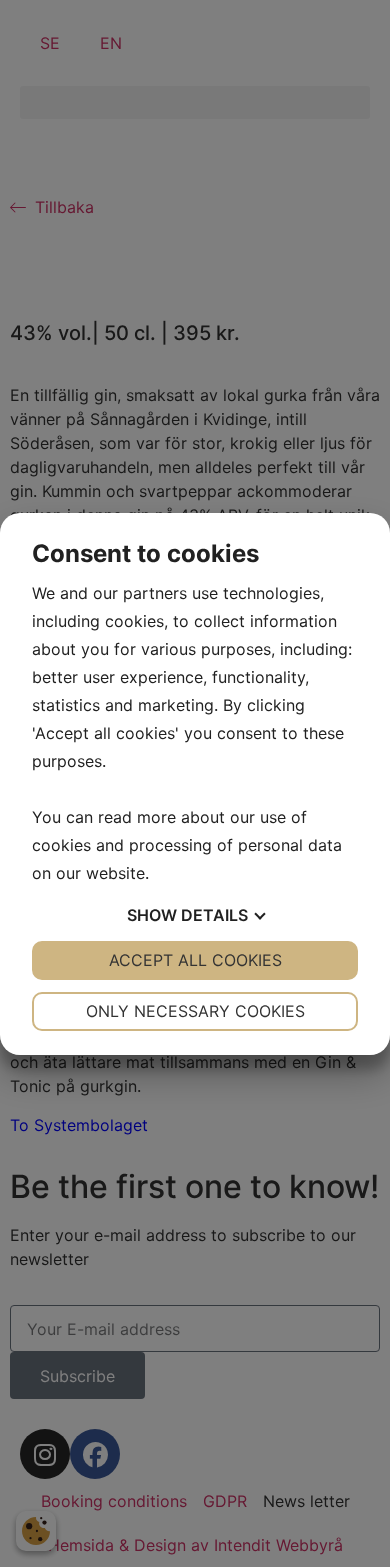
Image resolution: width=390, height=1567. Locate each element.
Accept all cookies (195, 960)
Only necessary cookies (195, 1011)
